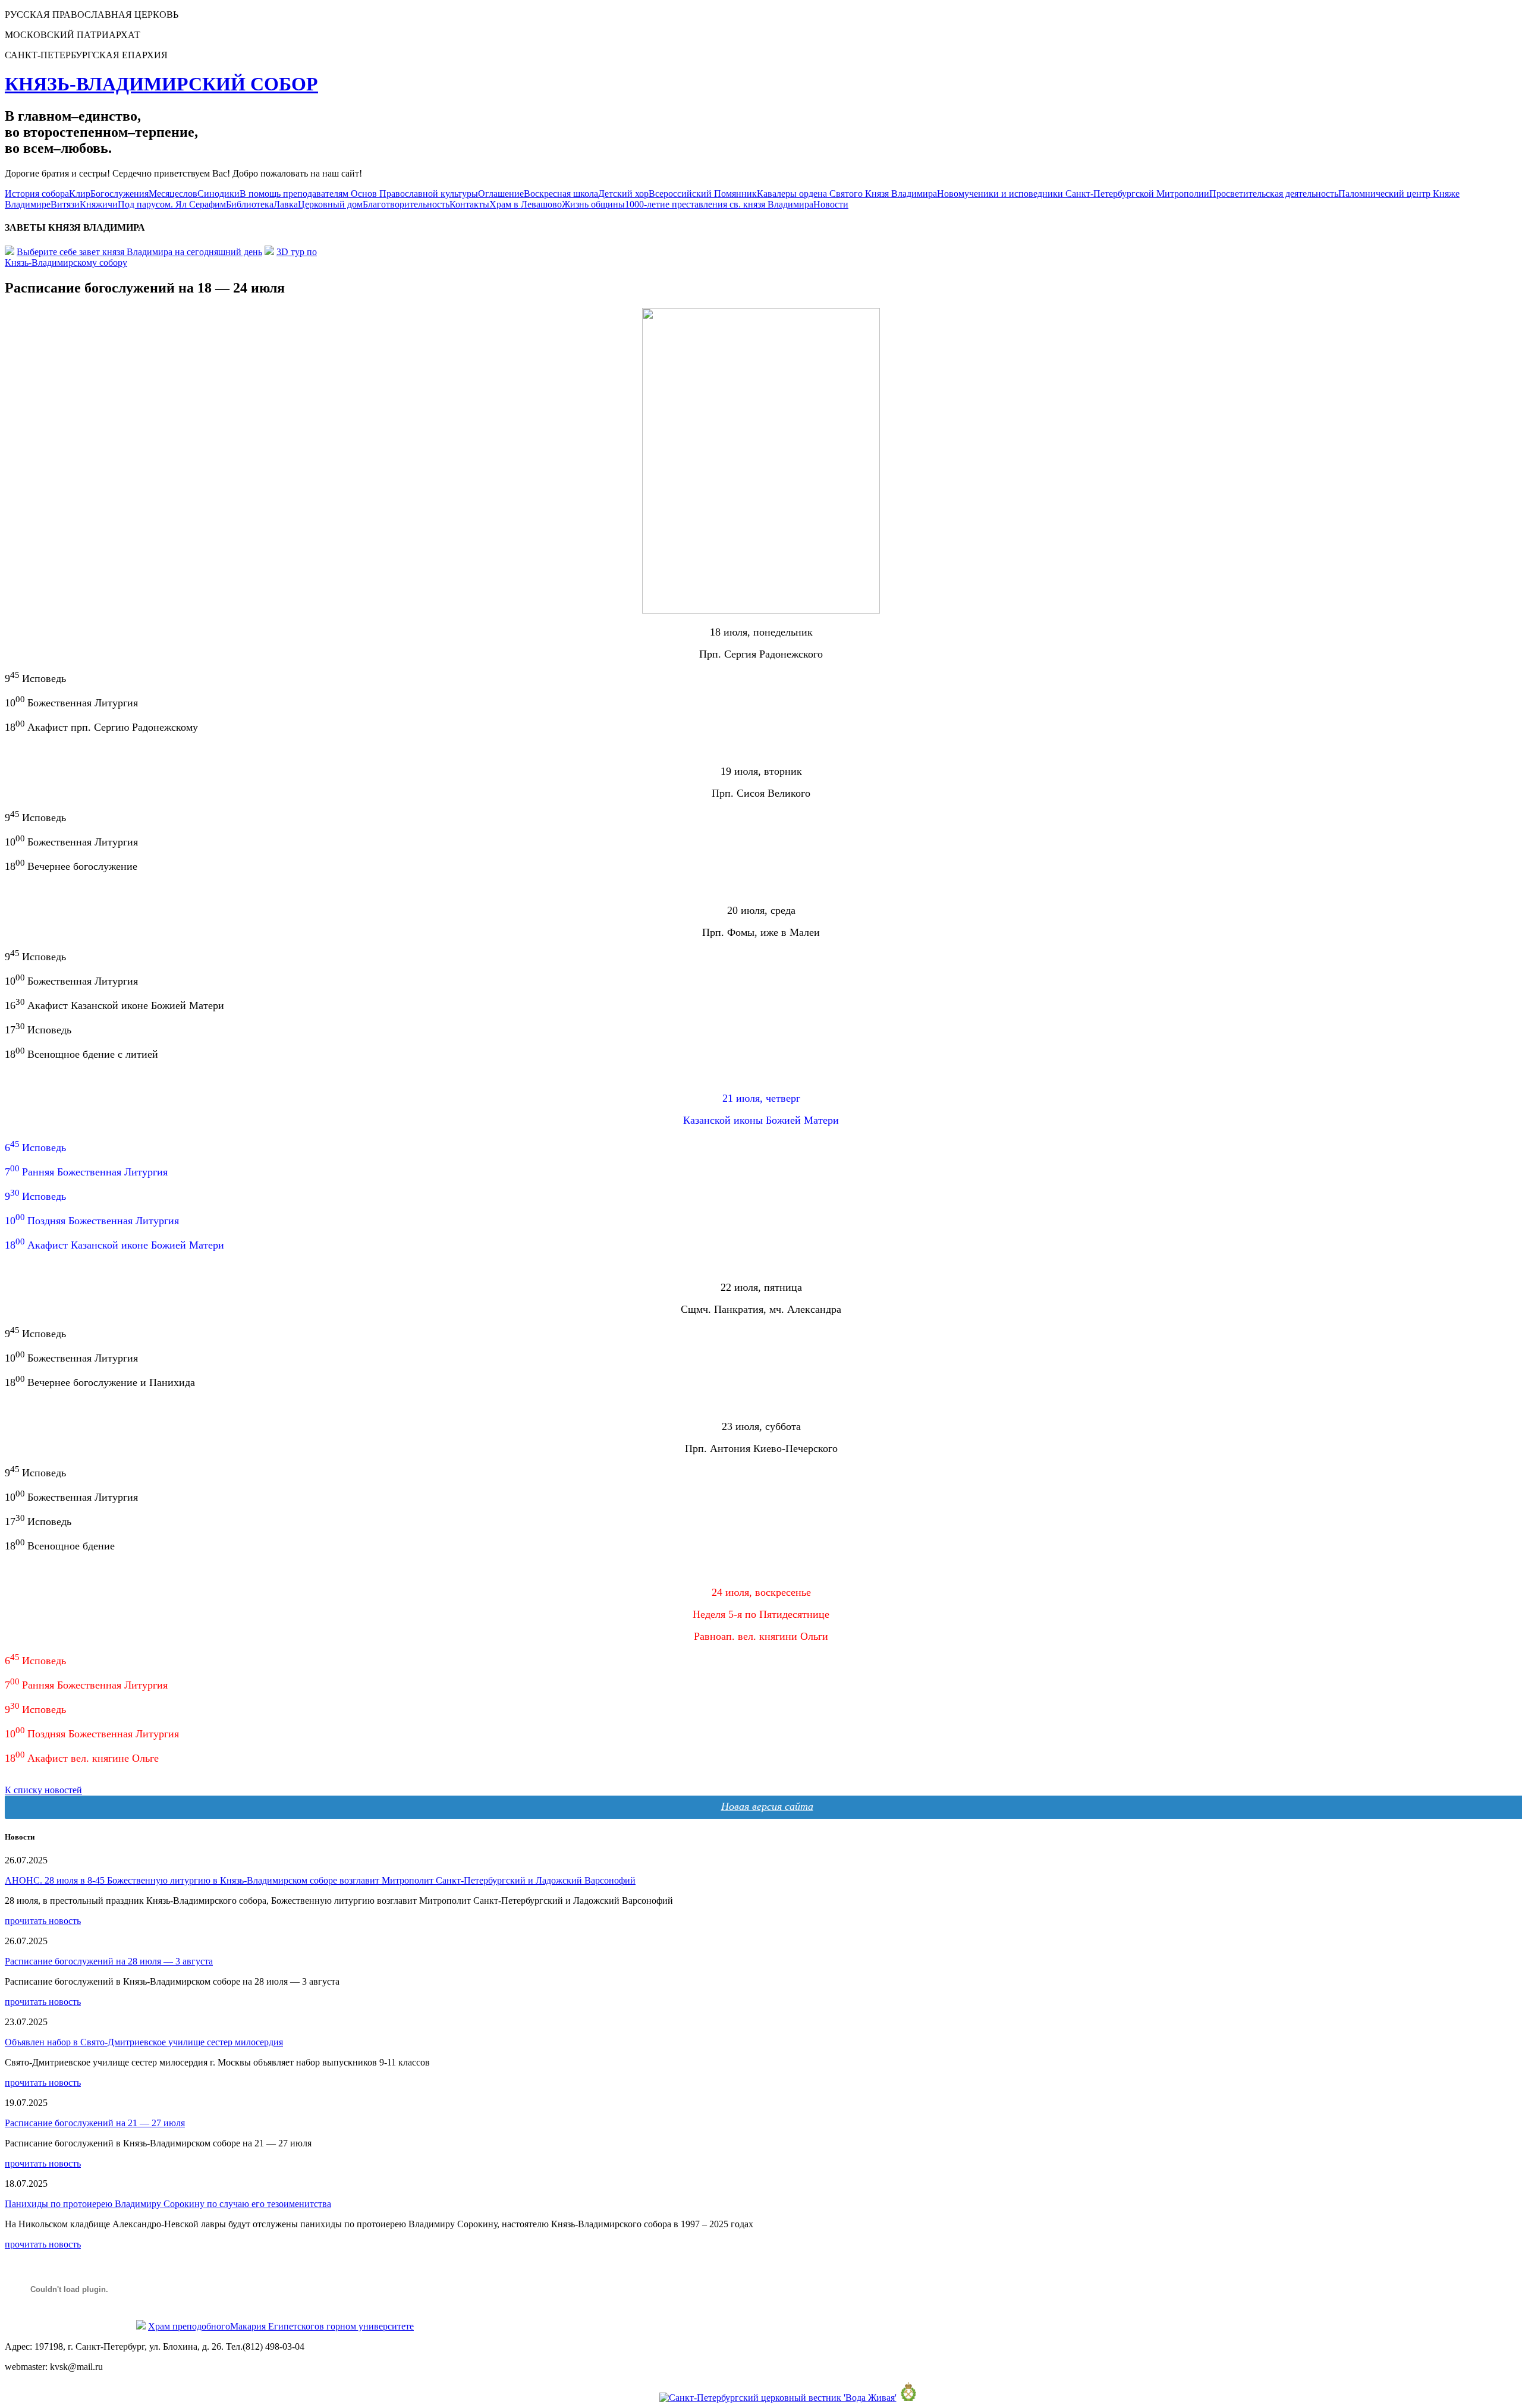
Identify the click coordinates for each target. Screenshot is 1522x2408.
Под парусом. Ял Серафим (172, 204)
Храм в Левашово (526, 204)
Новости (831, 204)
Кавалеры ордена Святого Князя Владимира (847, 194)
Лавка (286, 204)
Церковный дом (330, 204)
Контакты (469, 204)
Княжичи (99, 204)
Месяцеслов (173, 194)
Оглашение (501, 194)
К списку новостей (43, 1790)
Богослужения (120, 194)
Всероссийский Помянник (703, 194)
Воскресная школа (561, 194)
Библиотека (250, 204)
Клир (80, 194)
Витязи (65, 204)
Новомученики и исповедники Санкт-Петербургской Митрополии (1073, 194)
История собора (37, 194)
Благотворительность (406, 204)
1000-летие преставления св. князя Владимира (719, 204)
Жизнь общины (593, 204)
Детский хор (623, 194)
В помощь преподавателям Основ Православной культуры (359, 194)
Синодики (218, 194)
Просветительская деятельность (1274, 194)
